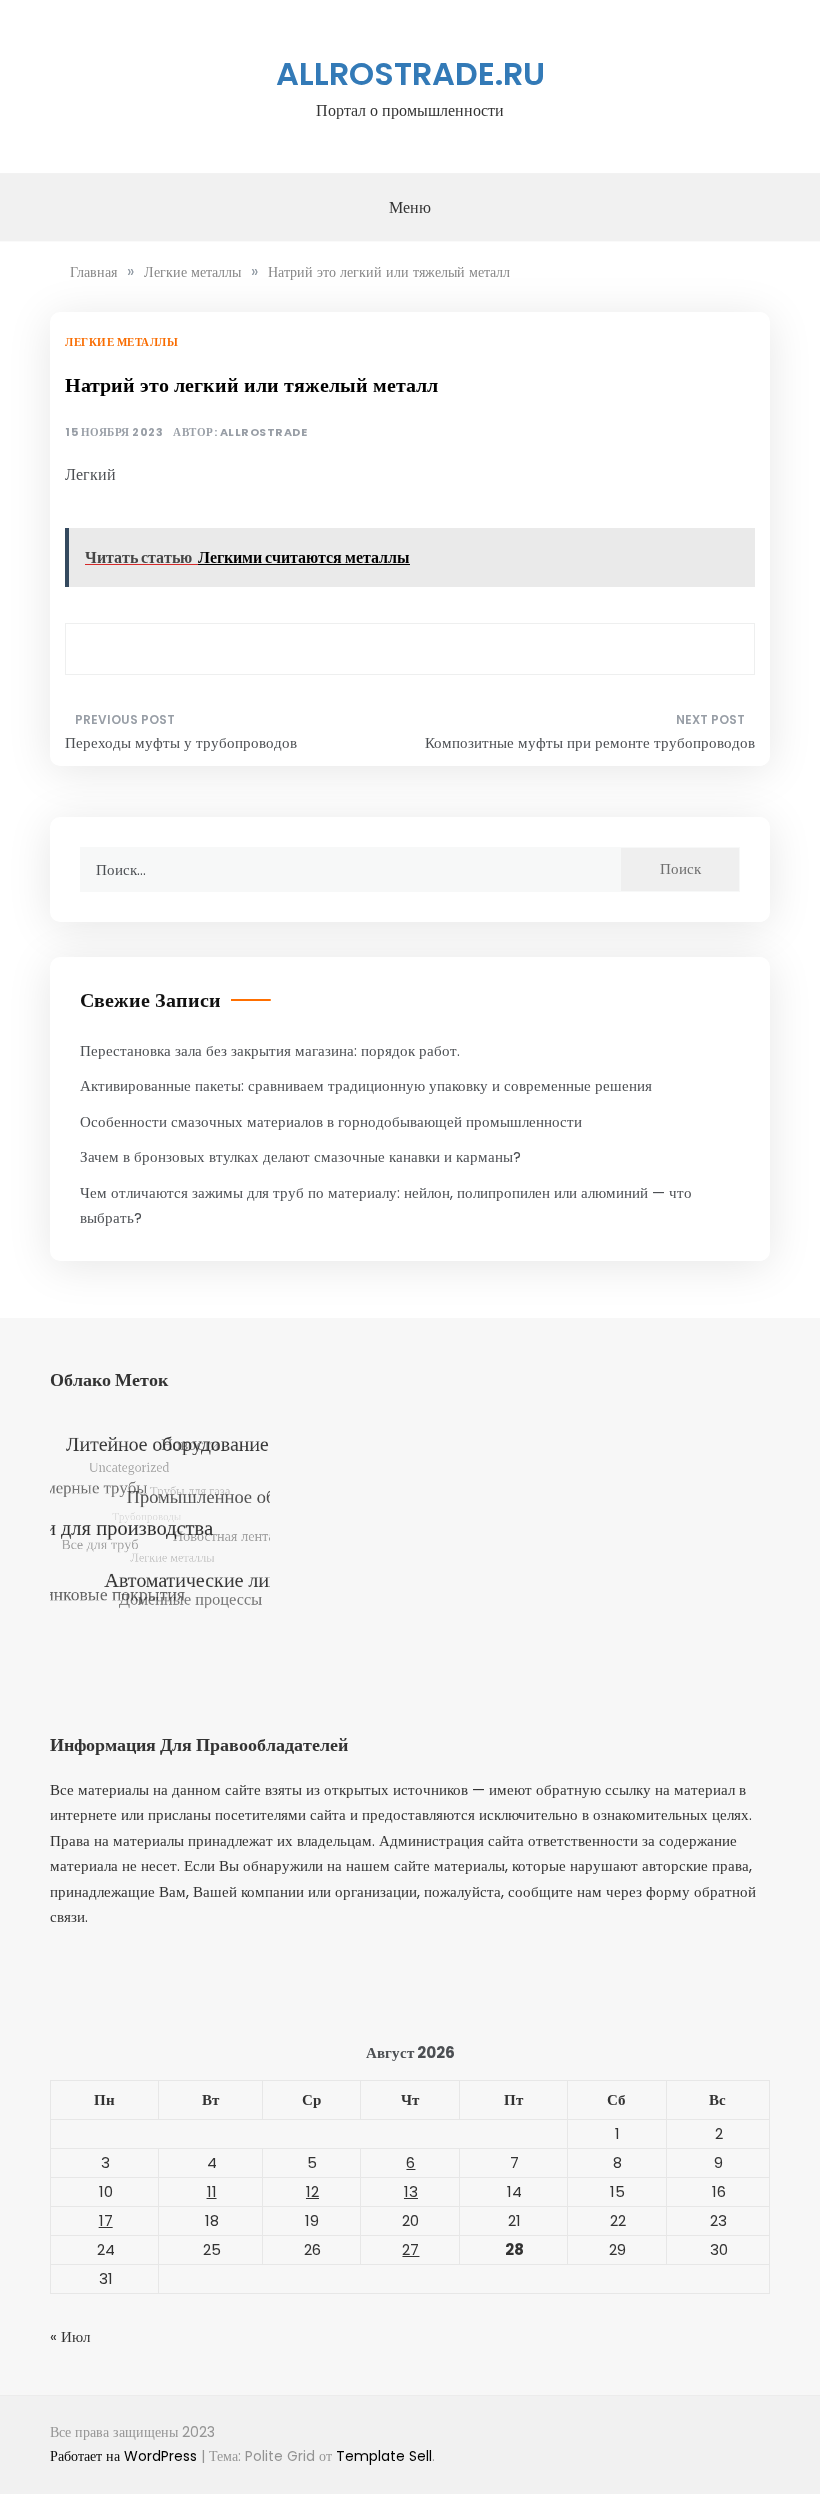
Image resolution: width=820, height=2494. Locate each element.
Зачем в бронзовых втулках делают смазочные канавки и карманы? (300, 1156)
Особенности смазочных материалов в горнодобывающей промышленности (331, 1121)
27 (410, 2249)
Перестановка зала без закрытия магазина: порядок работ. (270, 1050)
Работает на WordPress (125, 2456)
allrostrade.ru (410, 73)
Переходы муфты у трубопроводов (181, 742)
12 (312, 2191)
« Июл (70, 2336)
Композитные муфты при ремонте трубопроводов (590, 742)
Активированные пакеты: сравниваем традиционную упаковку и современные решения (366, 1085)
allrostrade (264, 432)
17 (106, 2220)
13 (411, 2191)
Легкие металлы (121, 342)
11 (212, 2191)
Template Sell (384, 2456)
